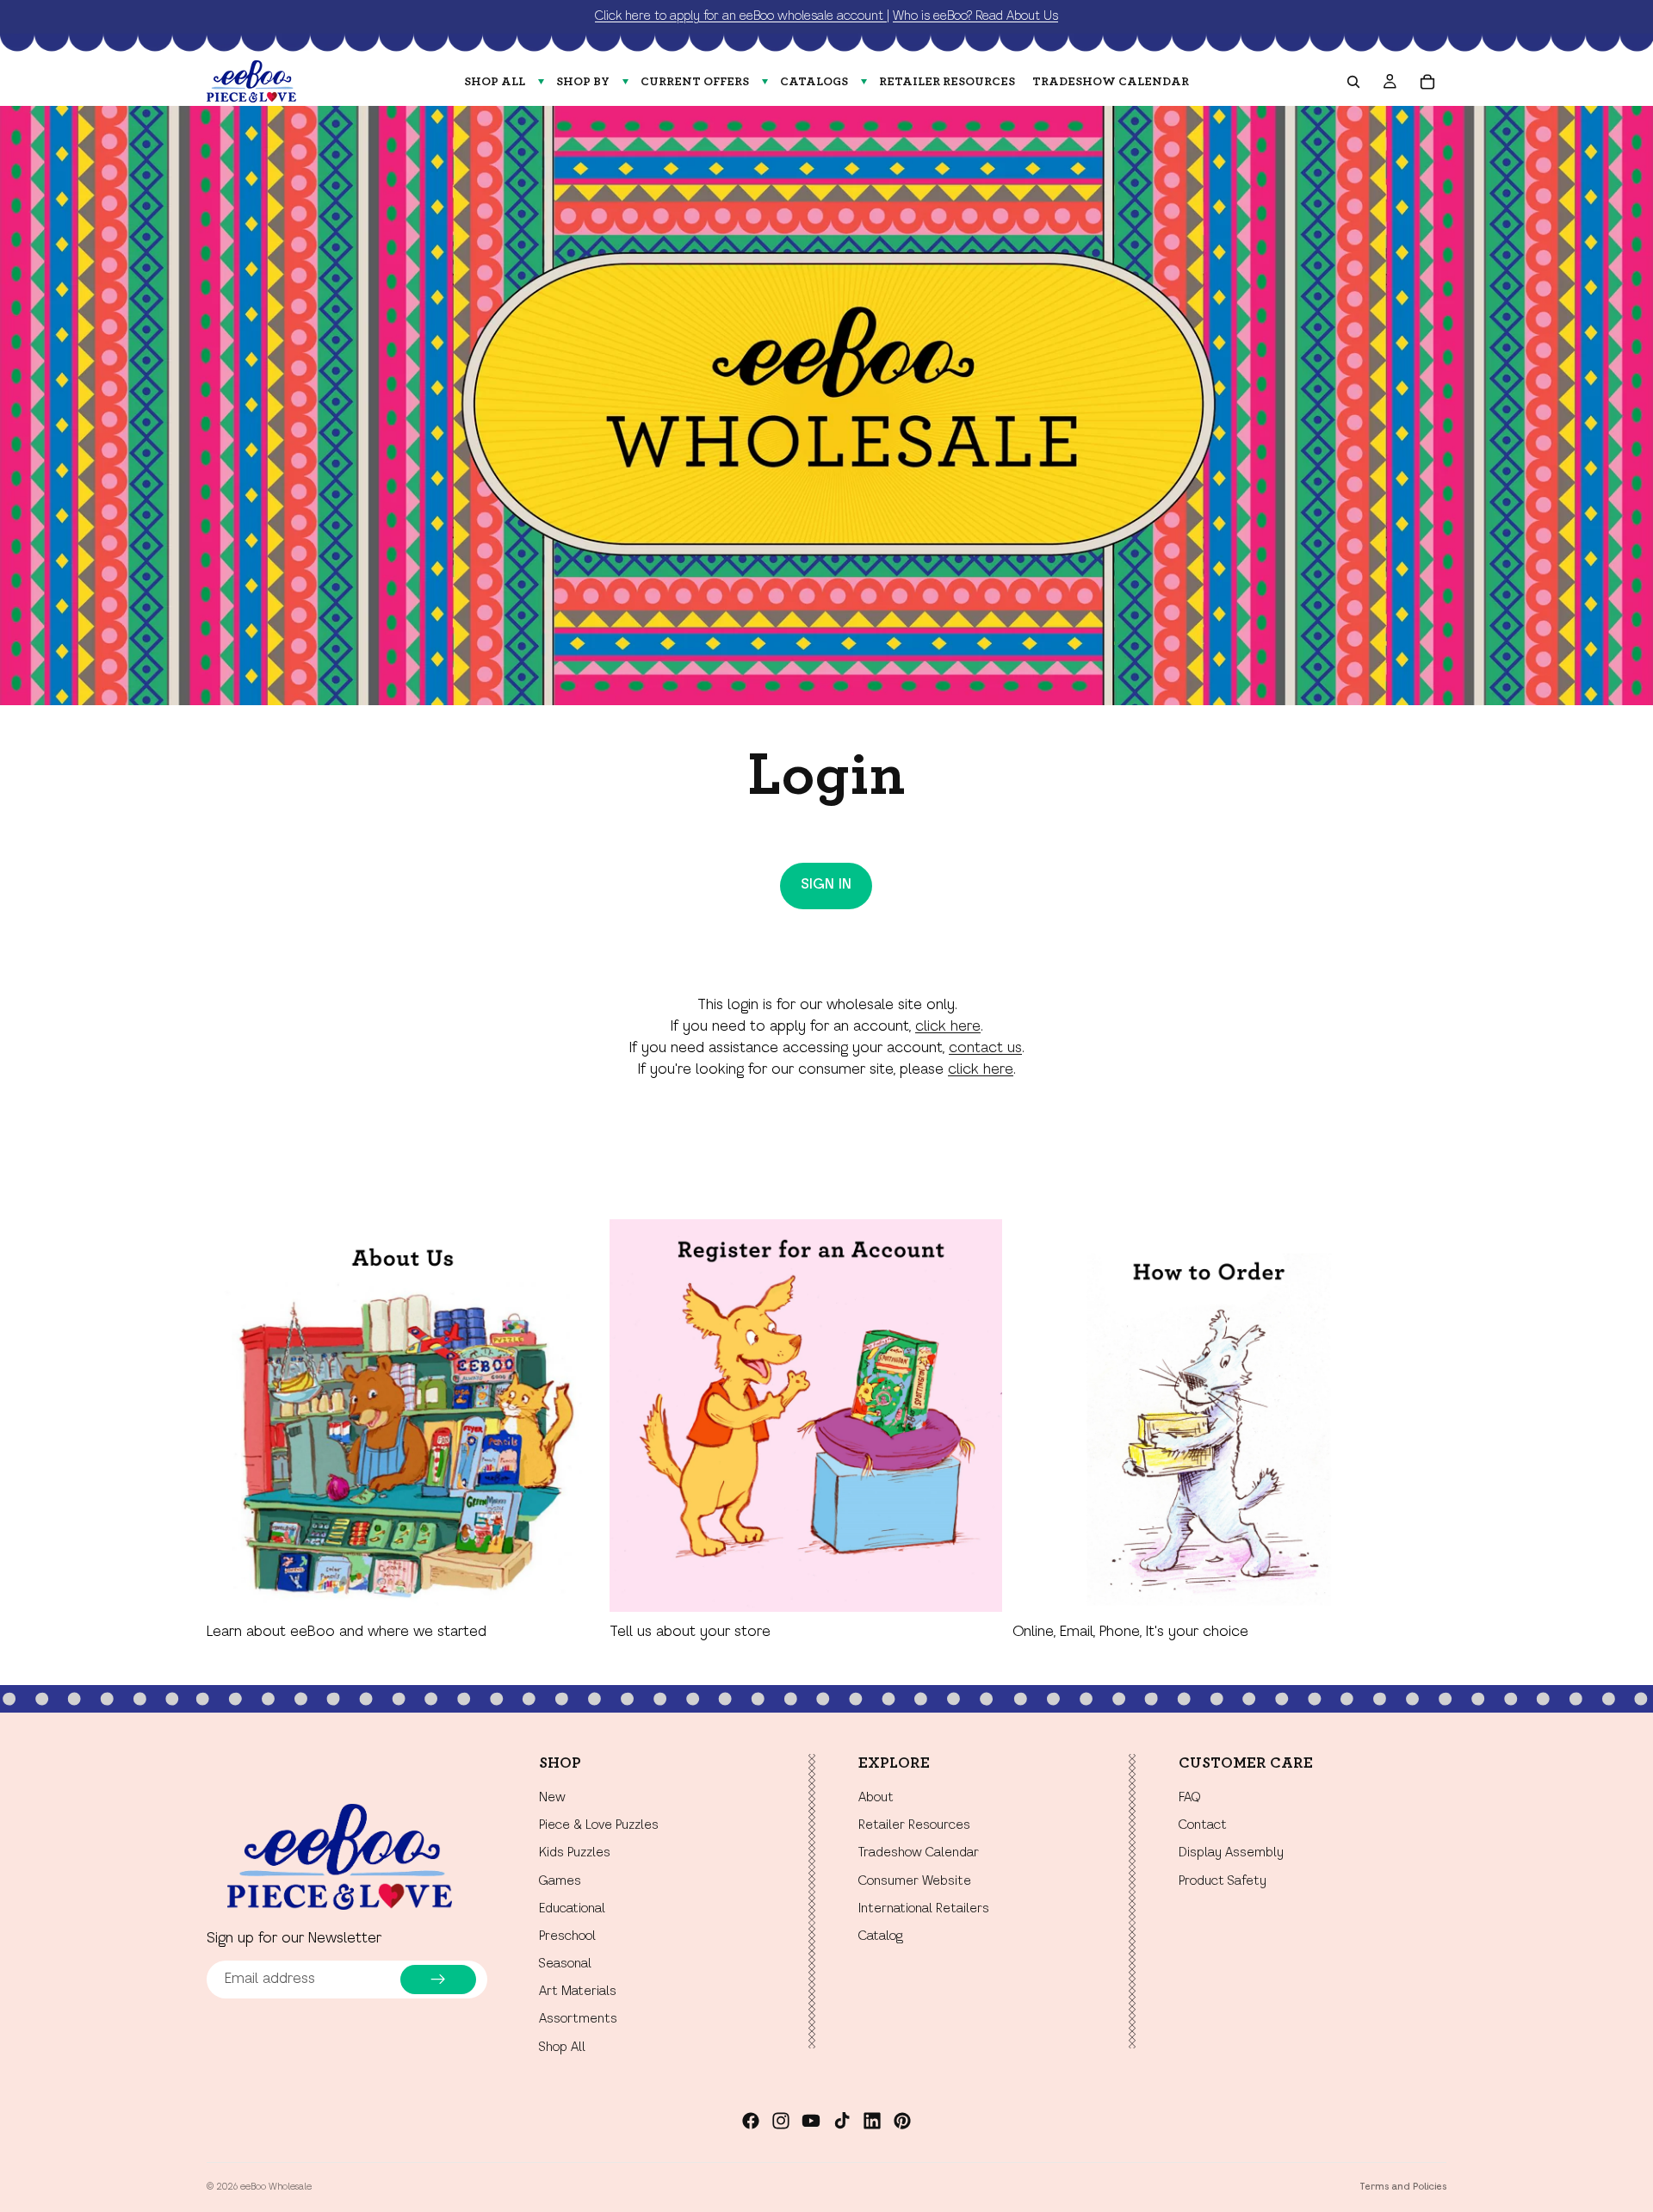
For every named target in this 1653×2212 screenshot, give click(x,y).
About (876, 1798)
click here (948, 1027)
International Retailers (924, 1909)
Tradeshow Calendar (919, 1854)
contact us (985, 1049)
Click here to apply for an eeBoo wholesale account (741, 16)
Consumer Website (915, 1881)
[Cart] (1427, 82)
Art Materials (578, 1992)
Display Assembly (1231, 1854)
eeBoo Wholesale (276, 2187)
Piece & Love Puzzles (599, 1826)
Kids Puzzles (575, 1854)
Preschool (567, 1936)
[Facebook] (751, 2121)
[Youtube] (811, 2121)
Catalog (881, 1936)
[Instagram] (781, 2121)
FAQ (1189, 1798)
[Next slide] (1427, 1431)
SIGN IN (826, 885)
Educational (572, 1909)
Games (560, 1881)
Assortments (578, 2020)
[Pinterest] (902, 2121)
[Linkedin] (872, 2121)
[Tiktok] (842, 2121)
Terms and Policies (1403, 2187)
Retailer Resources (914, 1826)
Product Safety (1223, 1881)
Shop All (562, 2048)
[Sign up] (438, 1980)
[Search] (1353, 82)
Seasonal (565, 1964)
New (552, 1798)
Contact (1203, 1826)
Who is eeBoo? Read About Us (975, 16)
